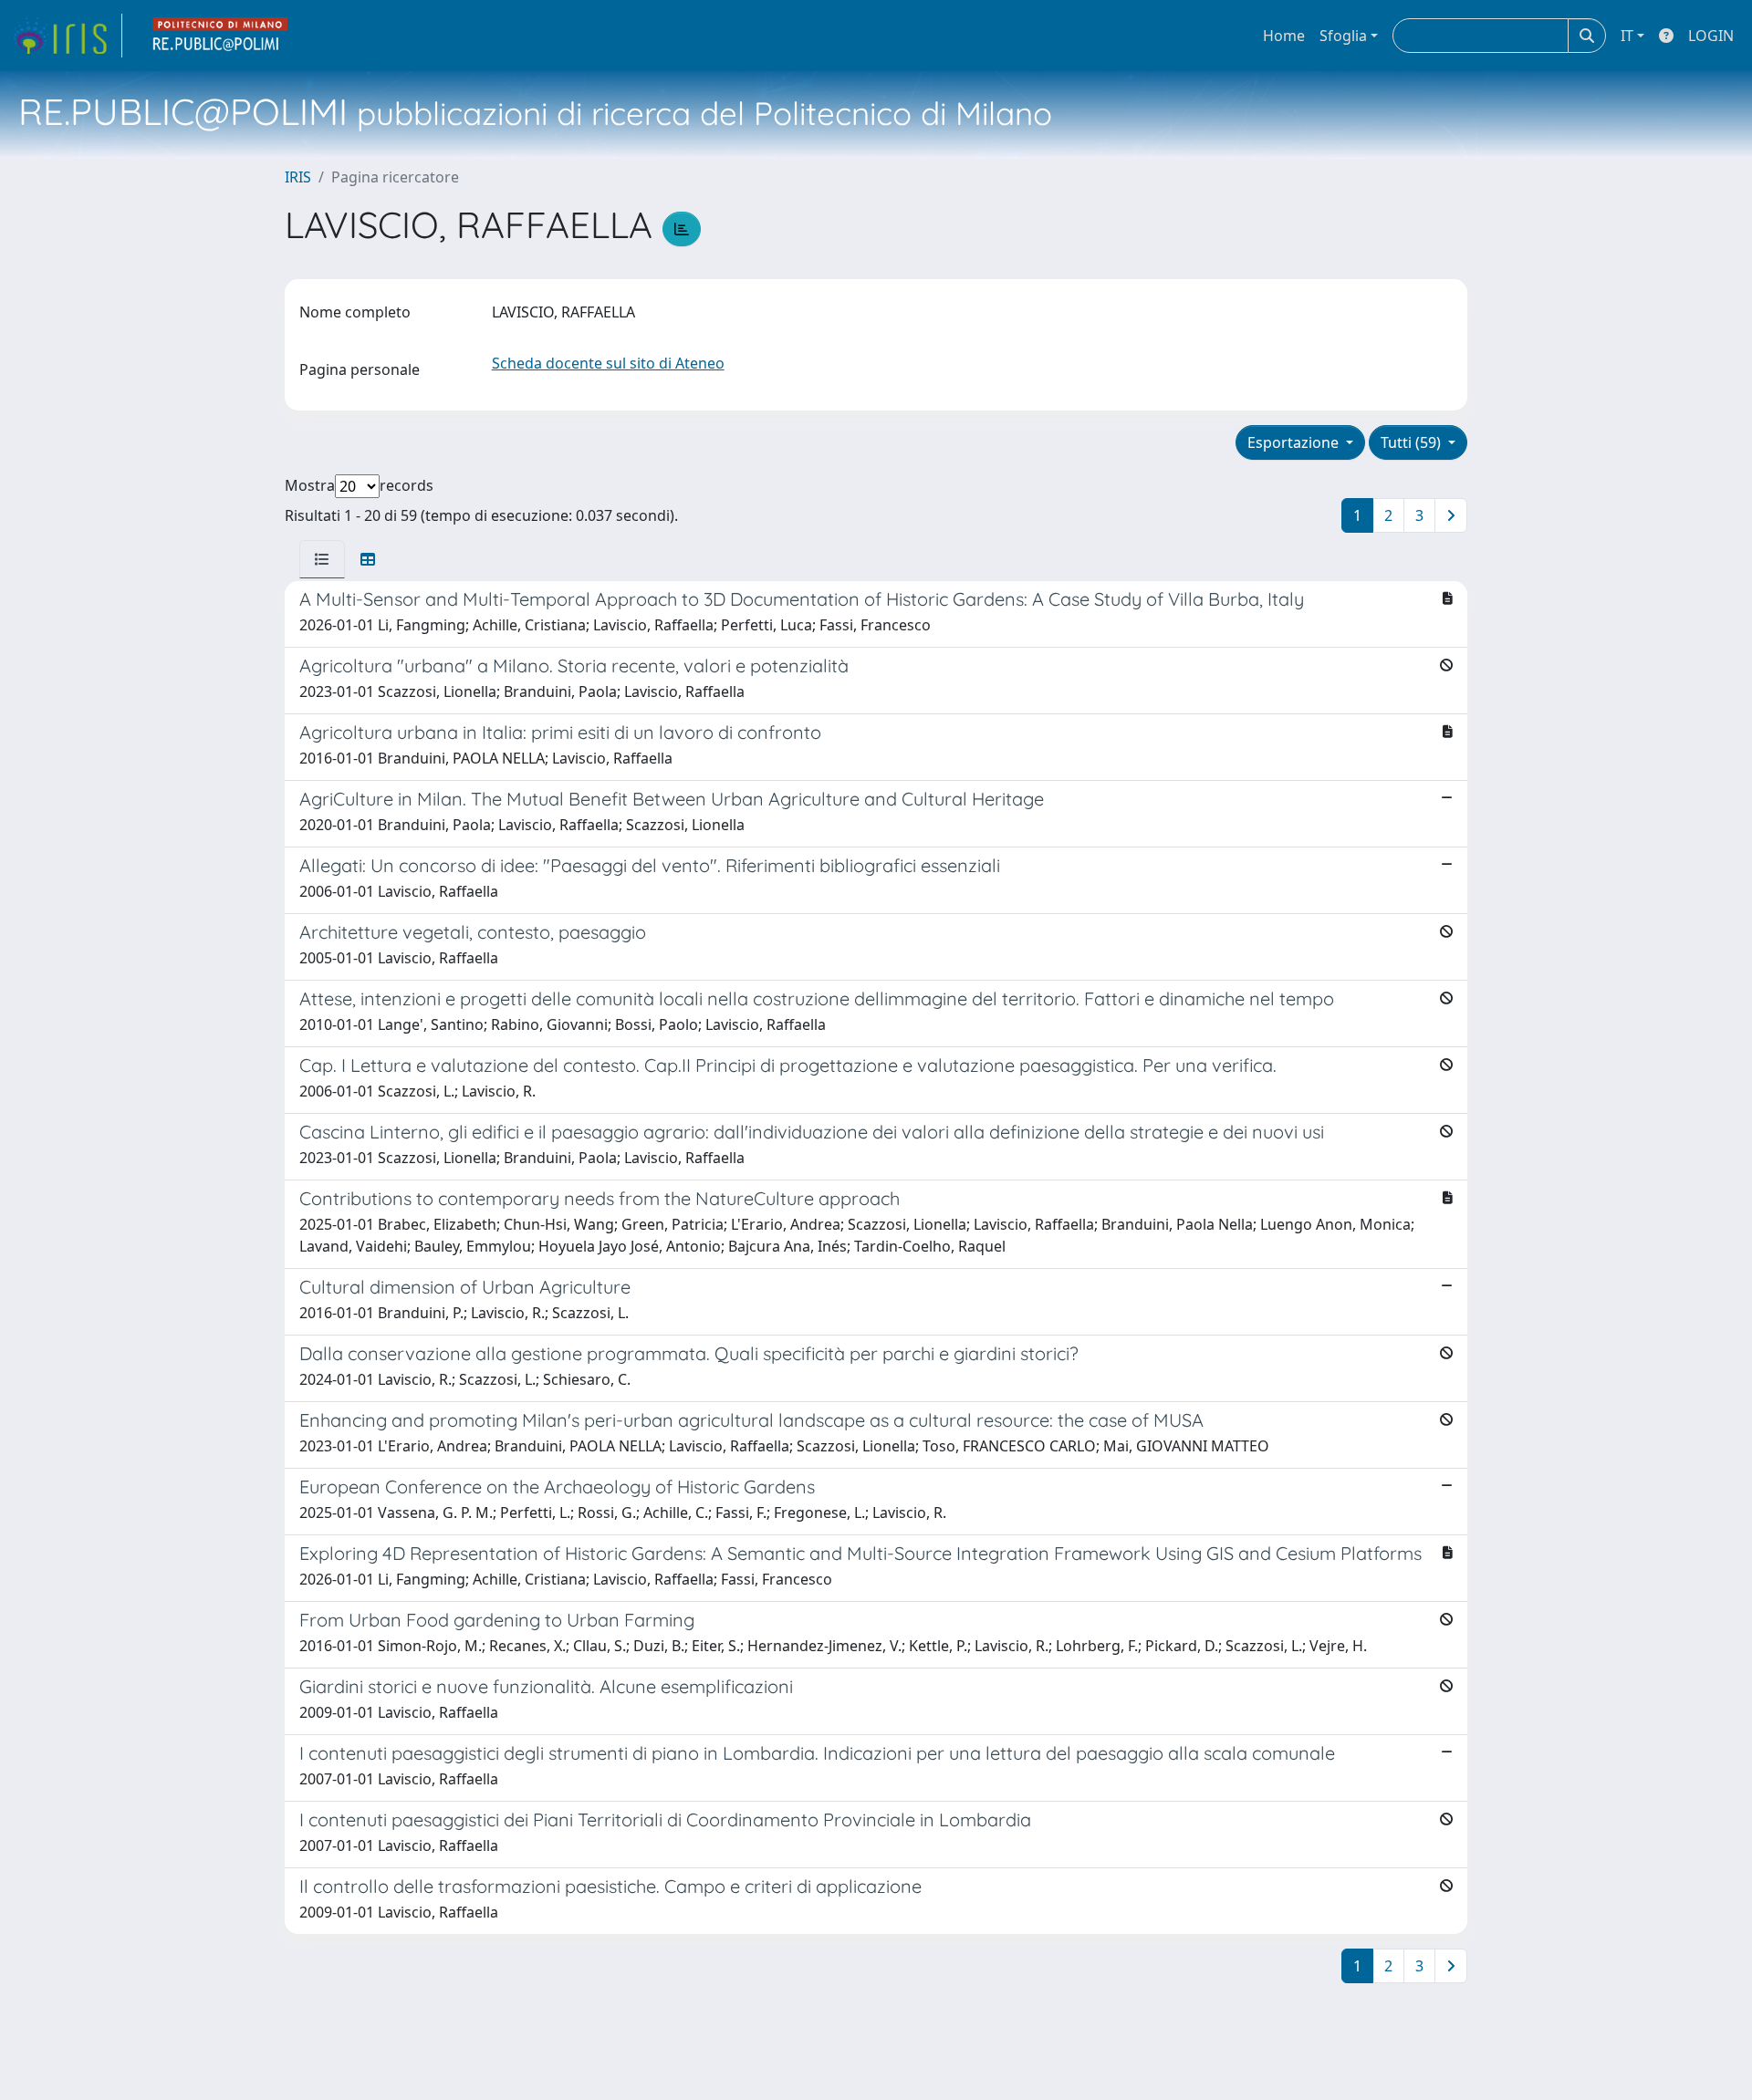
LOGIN (1711, 36)
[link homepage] (67, 36)
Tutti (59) (1413, 442)
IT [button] (1627, 36)
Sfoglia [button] (1343, 36)
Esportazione (1295, 442)
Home (1284, 36)
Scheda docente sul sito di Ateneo (608, 363)
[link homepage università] (221, 36)
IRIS (298, 177)
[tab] (322, 559)
